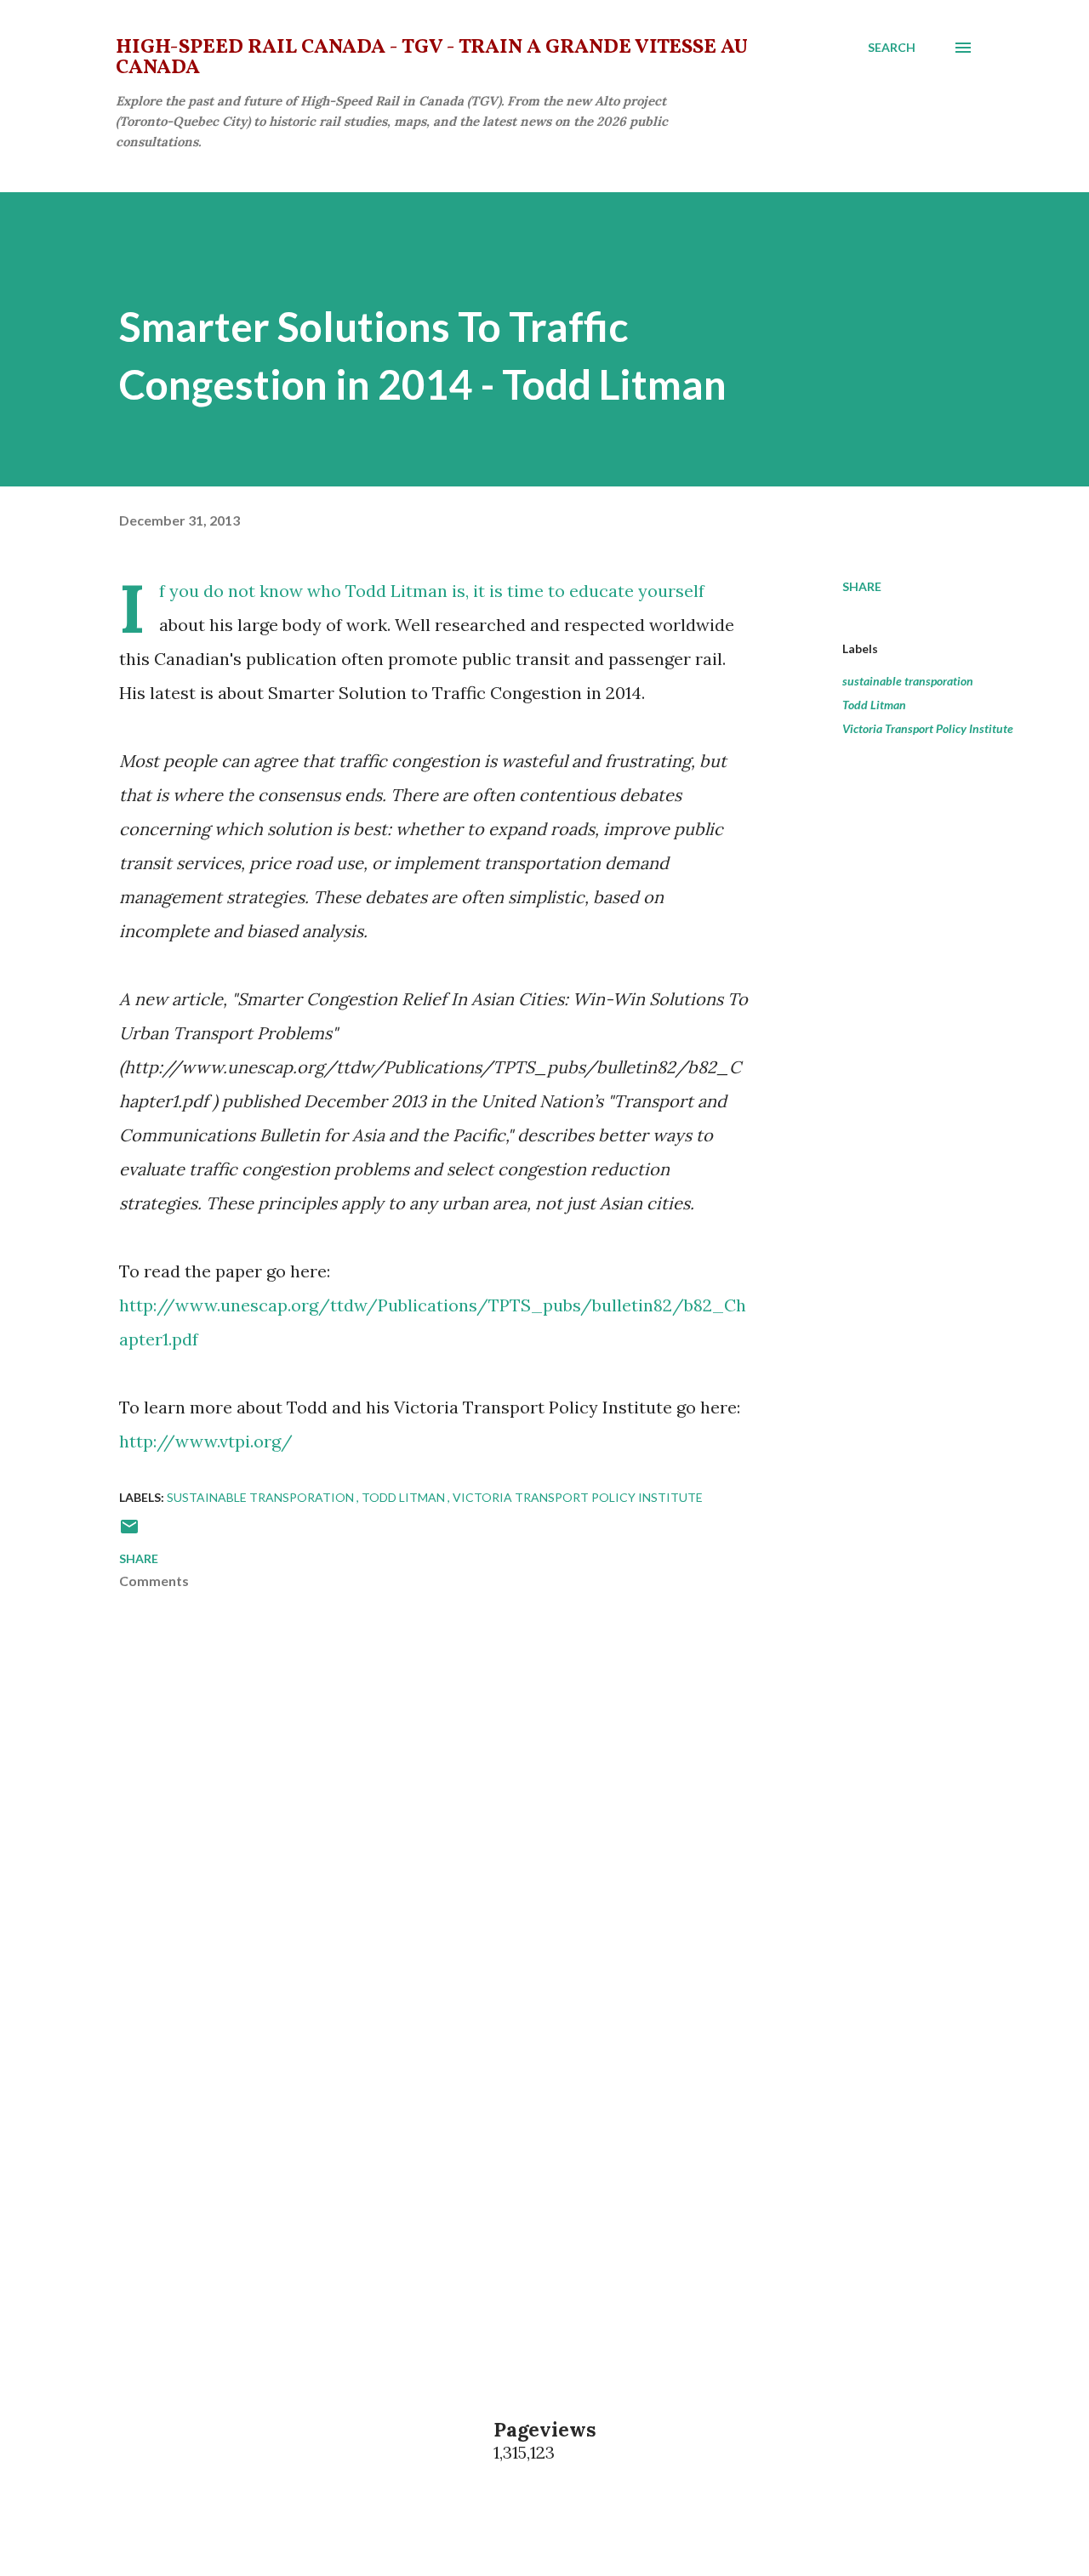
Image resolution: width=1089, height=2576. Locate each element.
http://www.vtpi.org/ (206, 1441)
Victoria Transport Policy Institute (928, 728)
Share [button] (862, 586)
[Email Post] (129, 1532)
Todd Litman (874, 705)
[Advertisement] (407, 2149)
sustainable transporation (908, 681)
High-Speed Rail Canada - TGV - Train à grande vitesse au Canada (432, 58)
